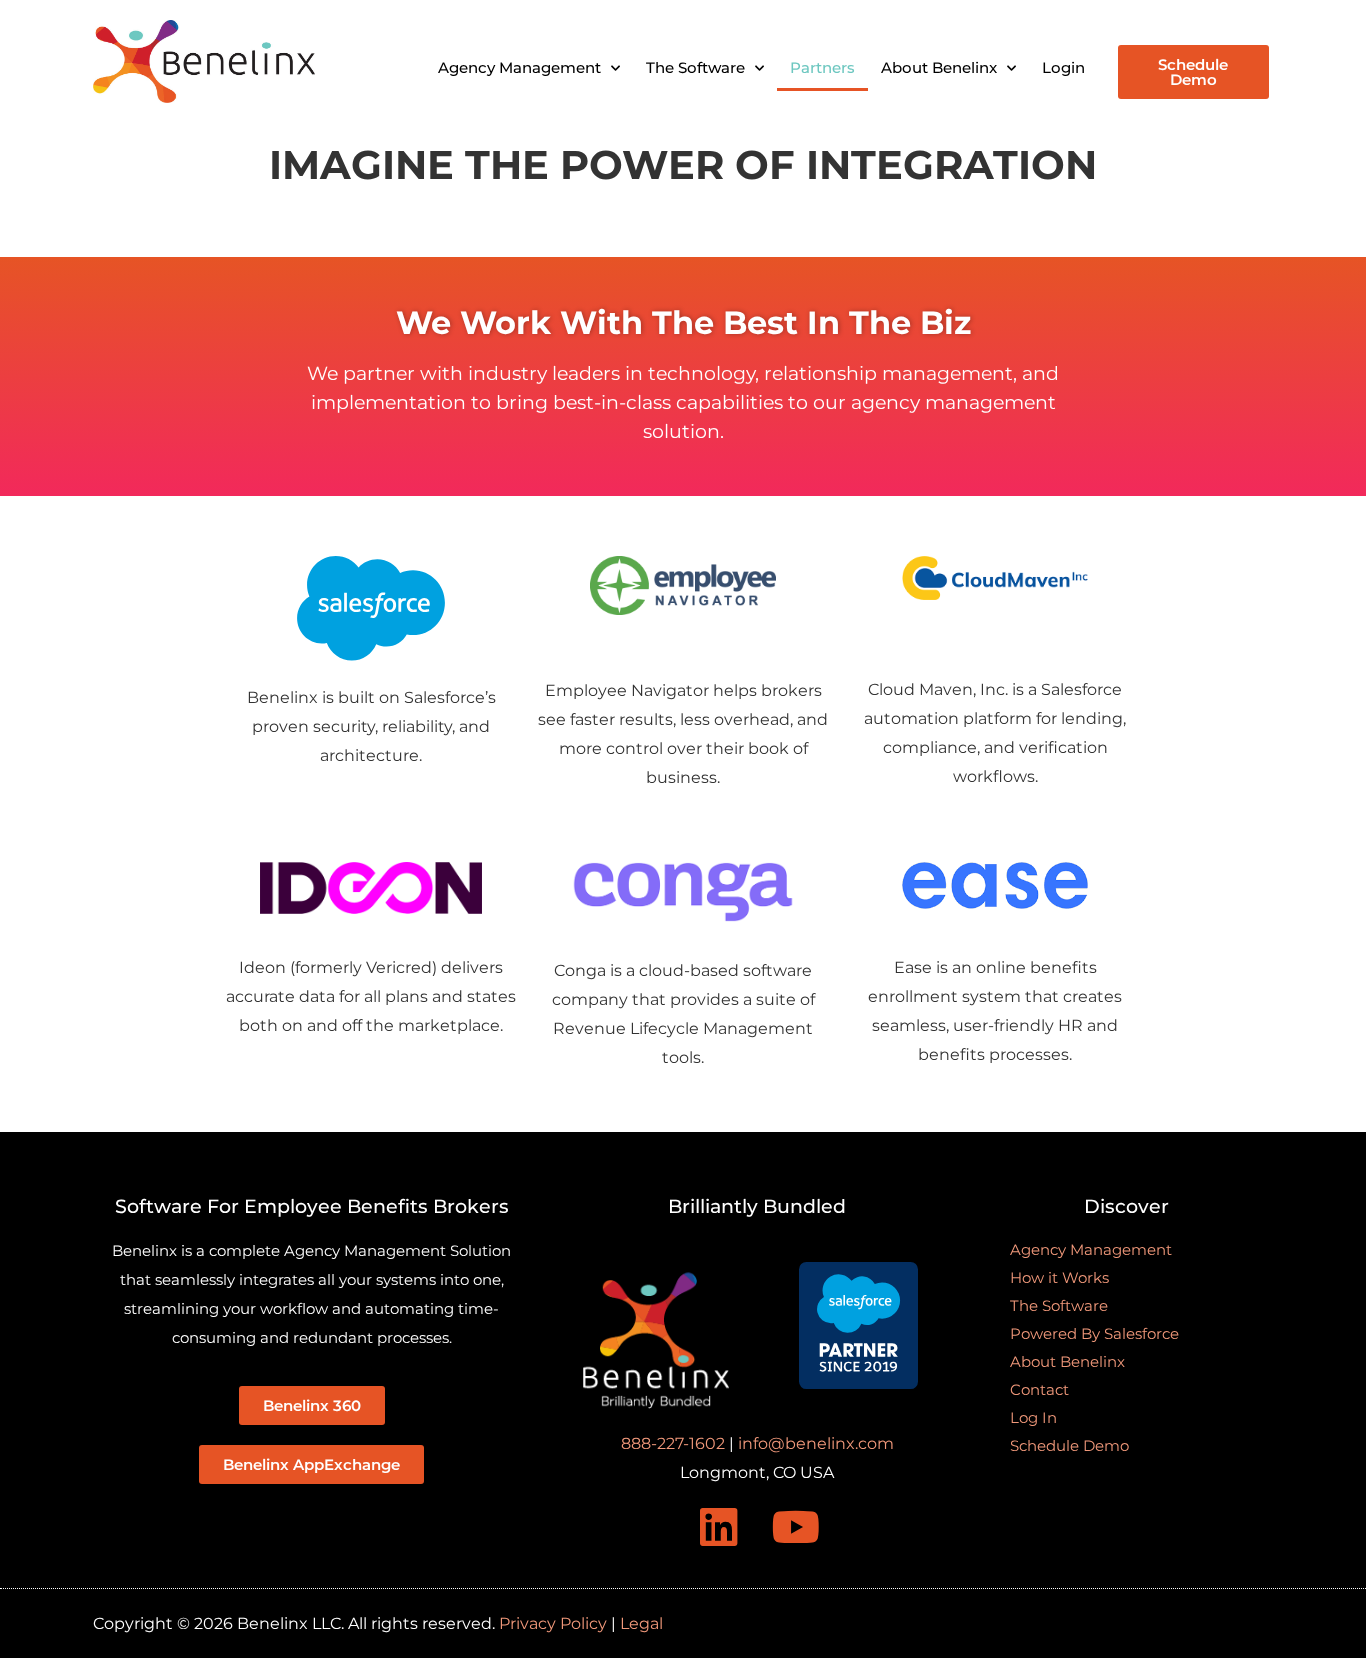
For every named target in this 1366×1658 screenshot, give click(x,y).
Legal (641, 1623)
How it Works (1059, 1277)
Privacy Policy (553, 1623)
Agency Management (519, 67)
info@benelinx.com (816, 1443)
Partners (822, 67)
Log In (1033, 1417)
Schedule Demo (1069, 1445)
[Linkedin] (719, 1527)
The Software (695, 67)
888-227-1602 (673, 1443)
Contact (1039, 1389)
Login (1063, 67)
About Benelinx (939, 67)
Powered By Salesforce (1094, 1333)
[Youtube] (796, 1527)
